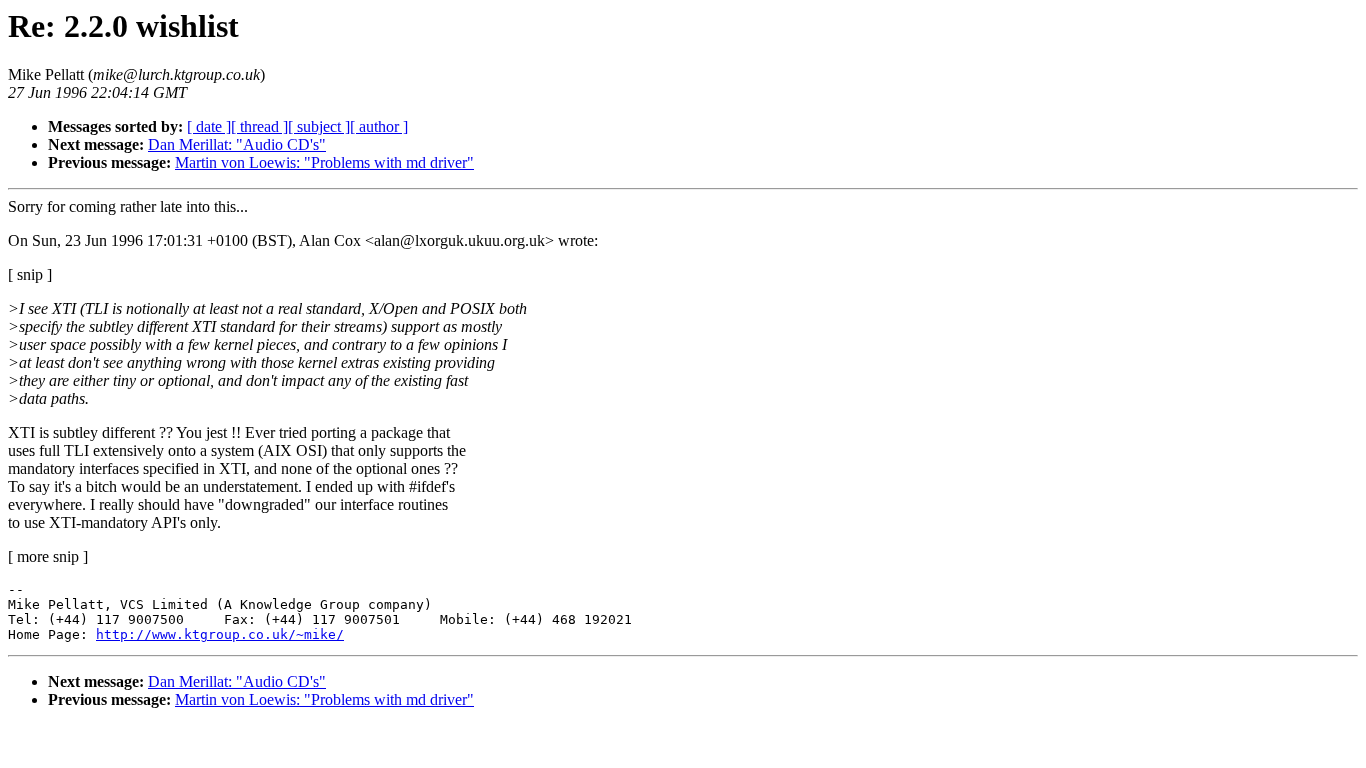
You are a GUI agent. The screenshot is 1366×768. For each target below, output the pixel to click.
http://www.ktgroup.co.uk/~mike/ (220, 634)
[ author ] (379, 126)
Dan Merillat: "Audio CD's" (237, 144)
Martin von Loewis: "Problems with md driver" (324, 162)
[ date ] (209, 126)
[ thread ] (259, 126)
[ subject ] (319, 126)
